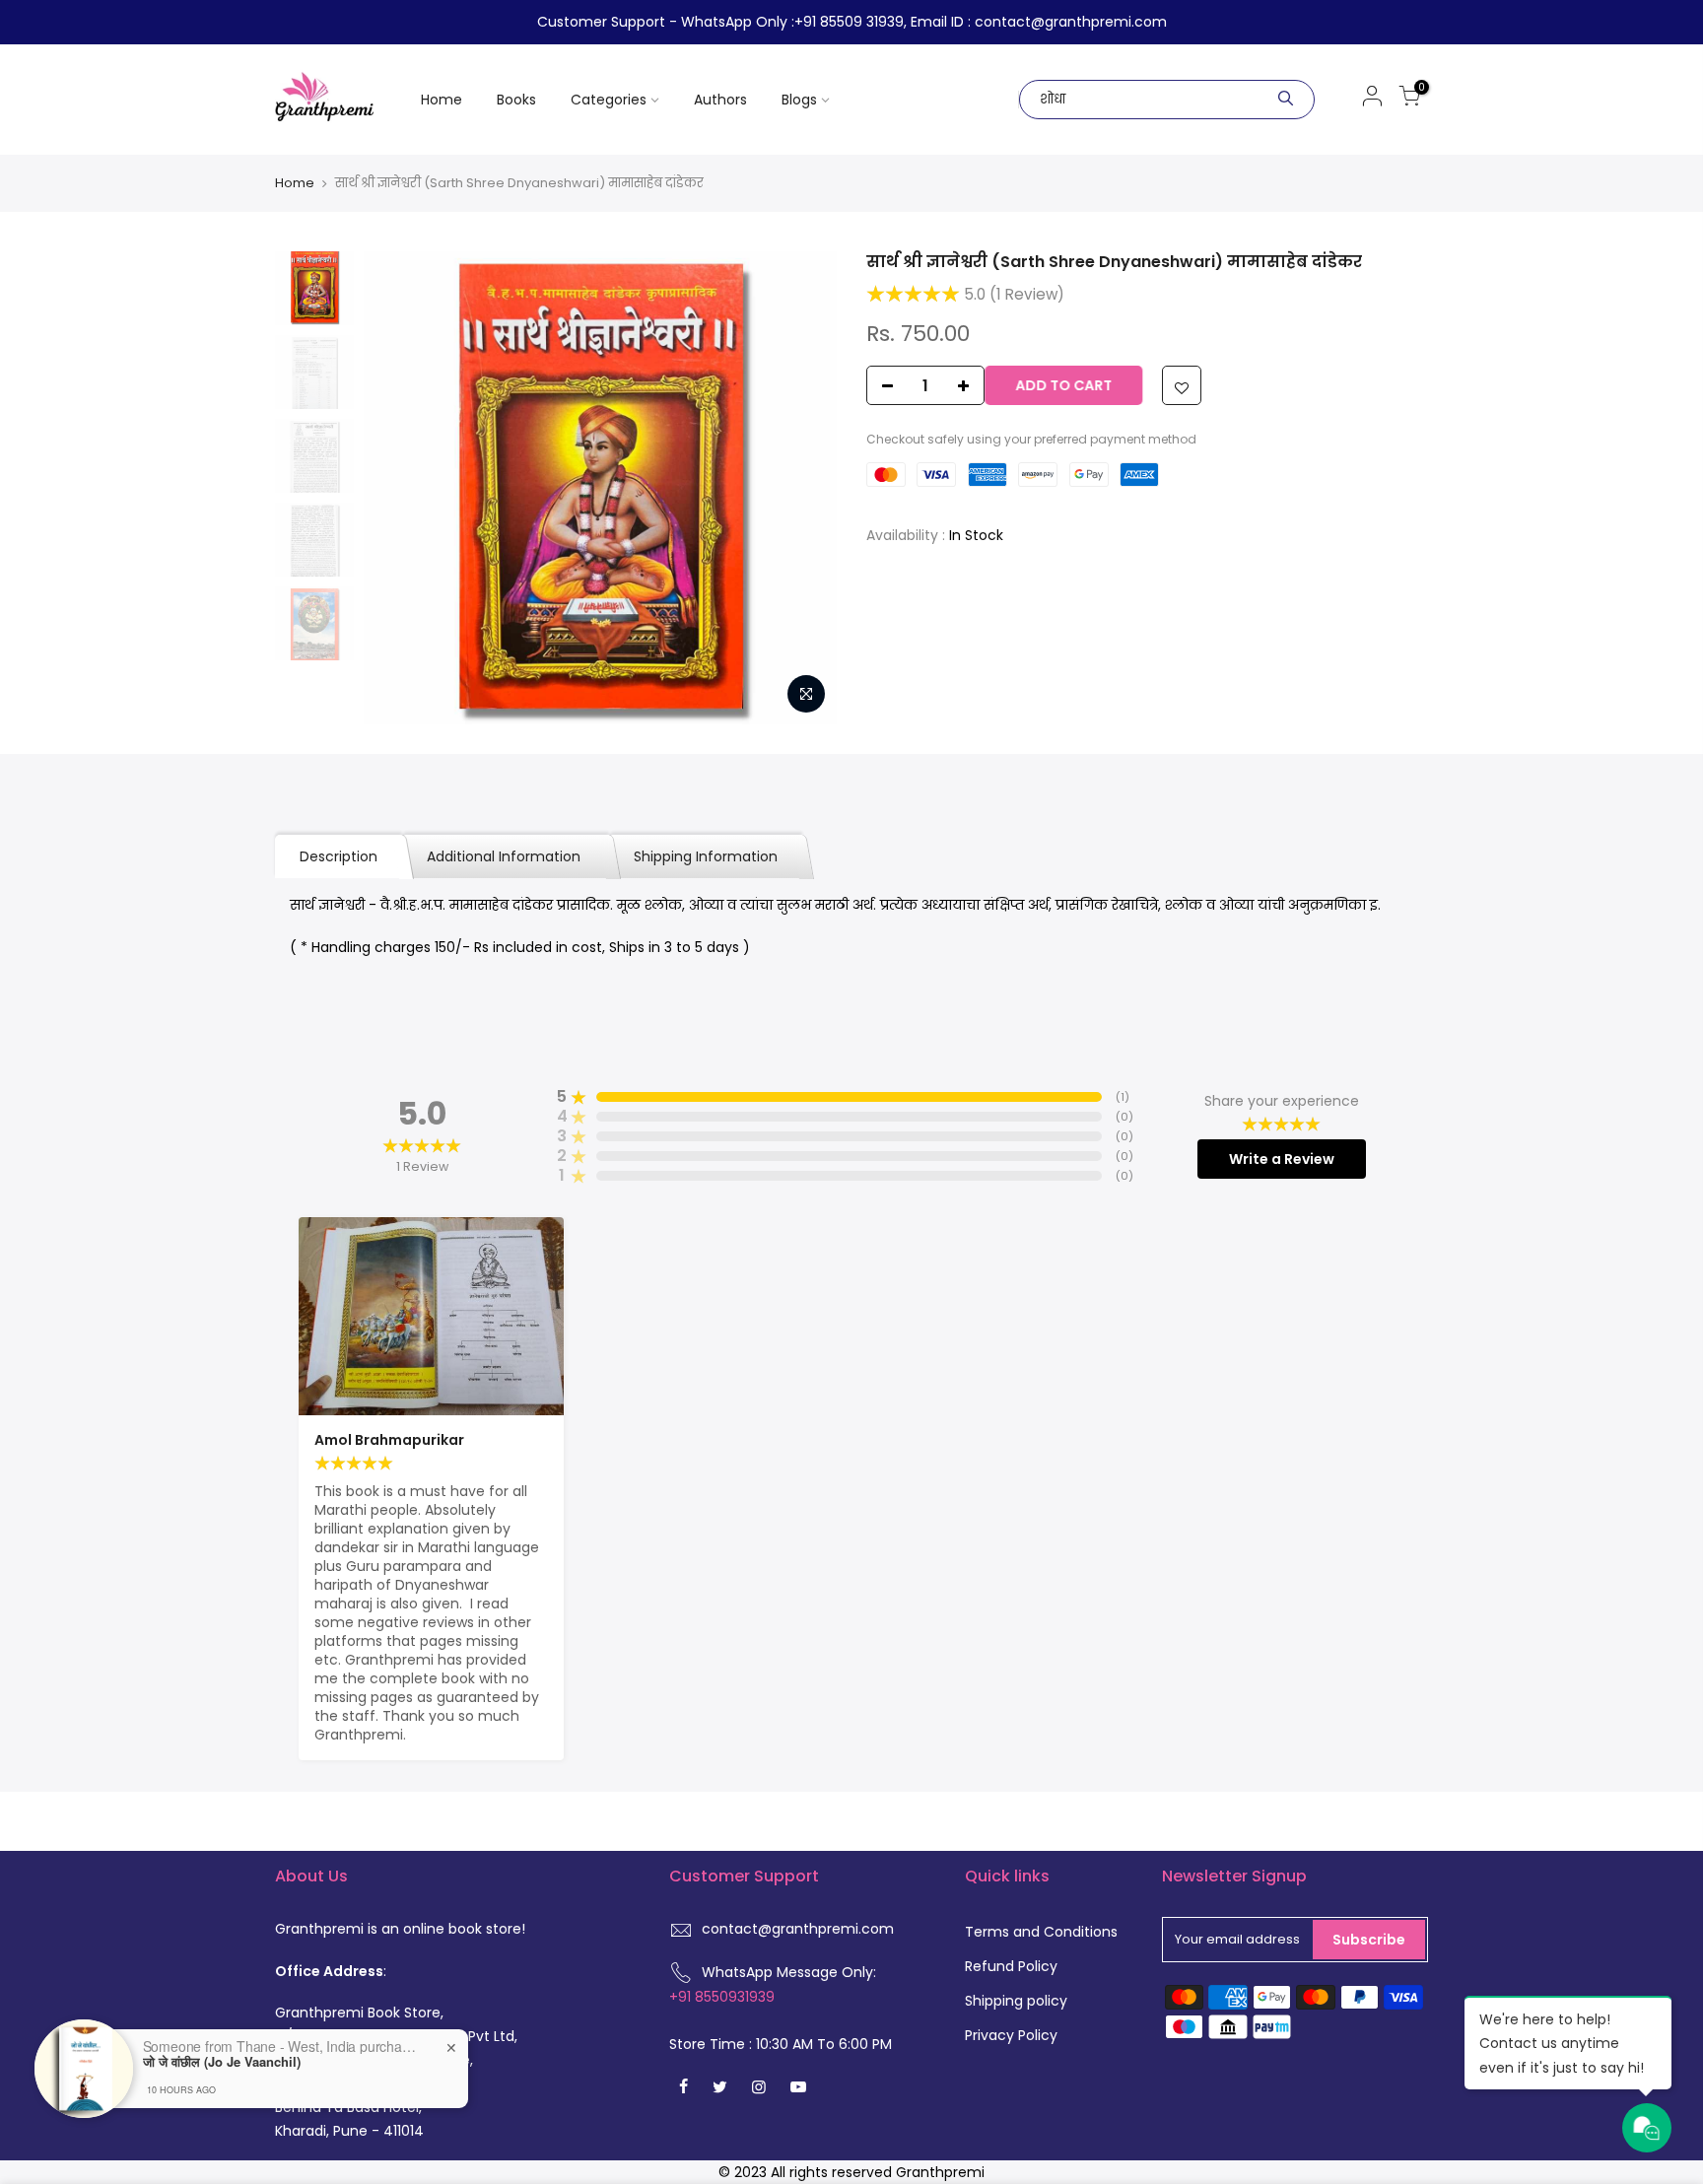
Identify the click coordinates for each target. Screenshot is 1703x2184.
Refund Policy (1011, 1966)
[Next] (802, 488)
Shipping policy (1016, 2001)
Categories (609, 100)
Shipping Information (706, 856)
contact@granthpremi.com (798, 1929)
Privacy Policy (1011, 2035)
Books (516, 100)
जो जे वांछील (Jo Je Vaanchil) (222, 2062)
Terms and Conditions (1041, 1932)
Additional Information (506, 856)
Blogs (799, 100)
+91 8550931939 (722, 1997)
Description (339, 856)
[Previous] (398, 488)
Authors (720, 100)
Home (442, 100)
